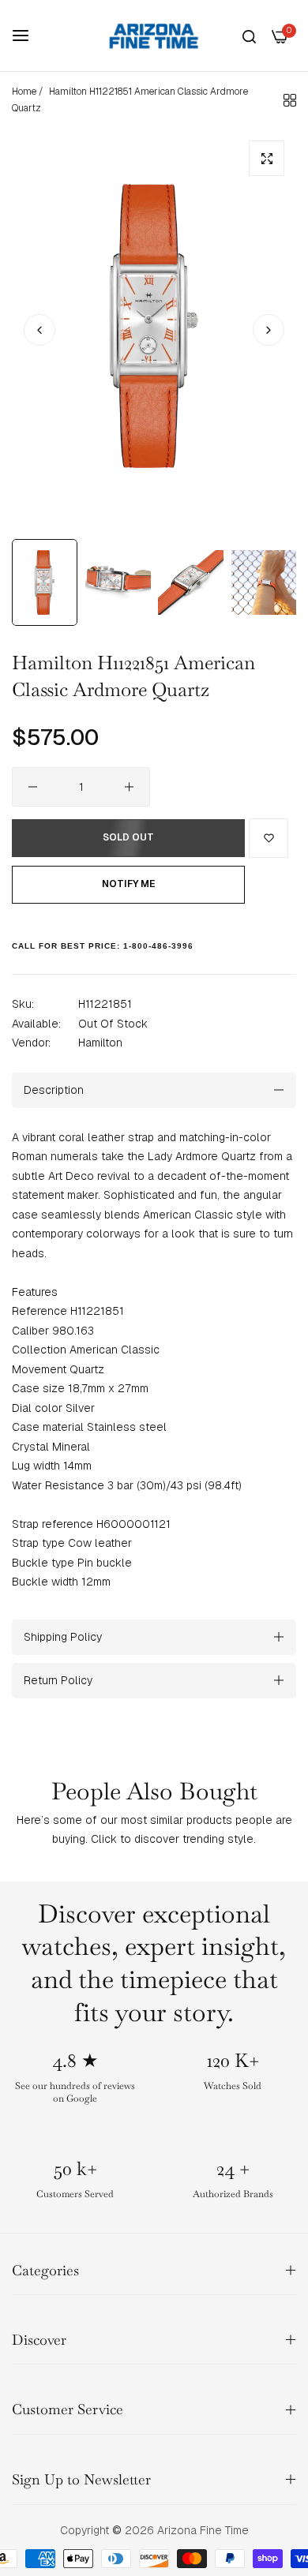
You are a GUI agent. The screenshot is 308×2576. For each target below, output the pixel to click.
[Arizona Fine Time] (154, 36)
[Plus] (129, 787)
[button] (269, 330)
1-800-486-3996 (158, 946)
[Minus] (33, 787)
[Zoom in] (267, 158)
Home (24, 92)
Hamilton (100, 1043)
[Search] (249, 36)
